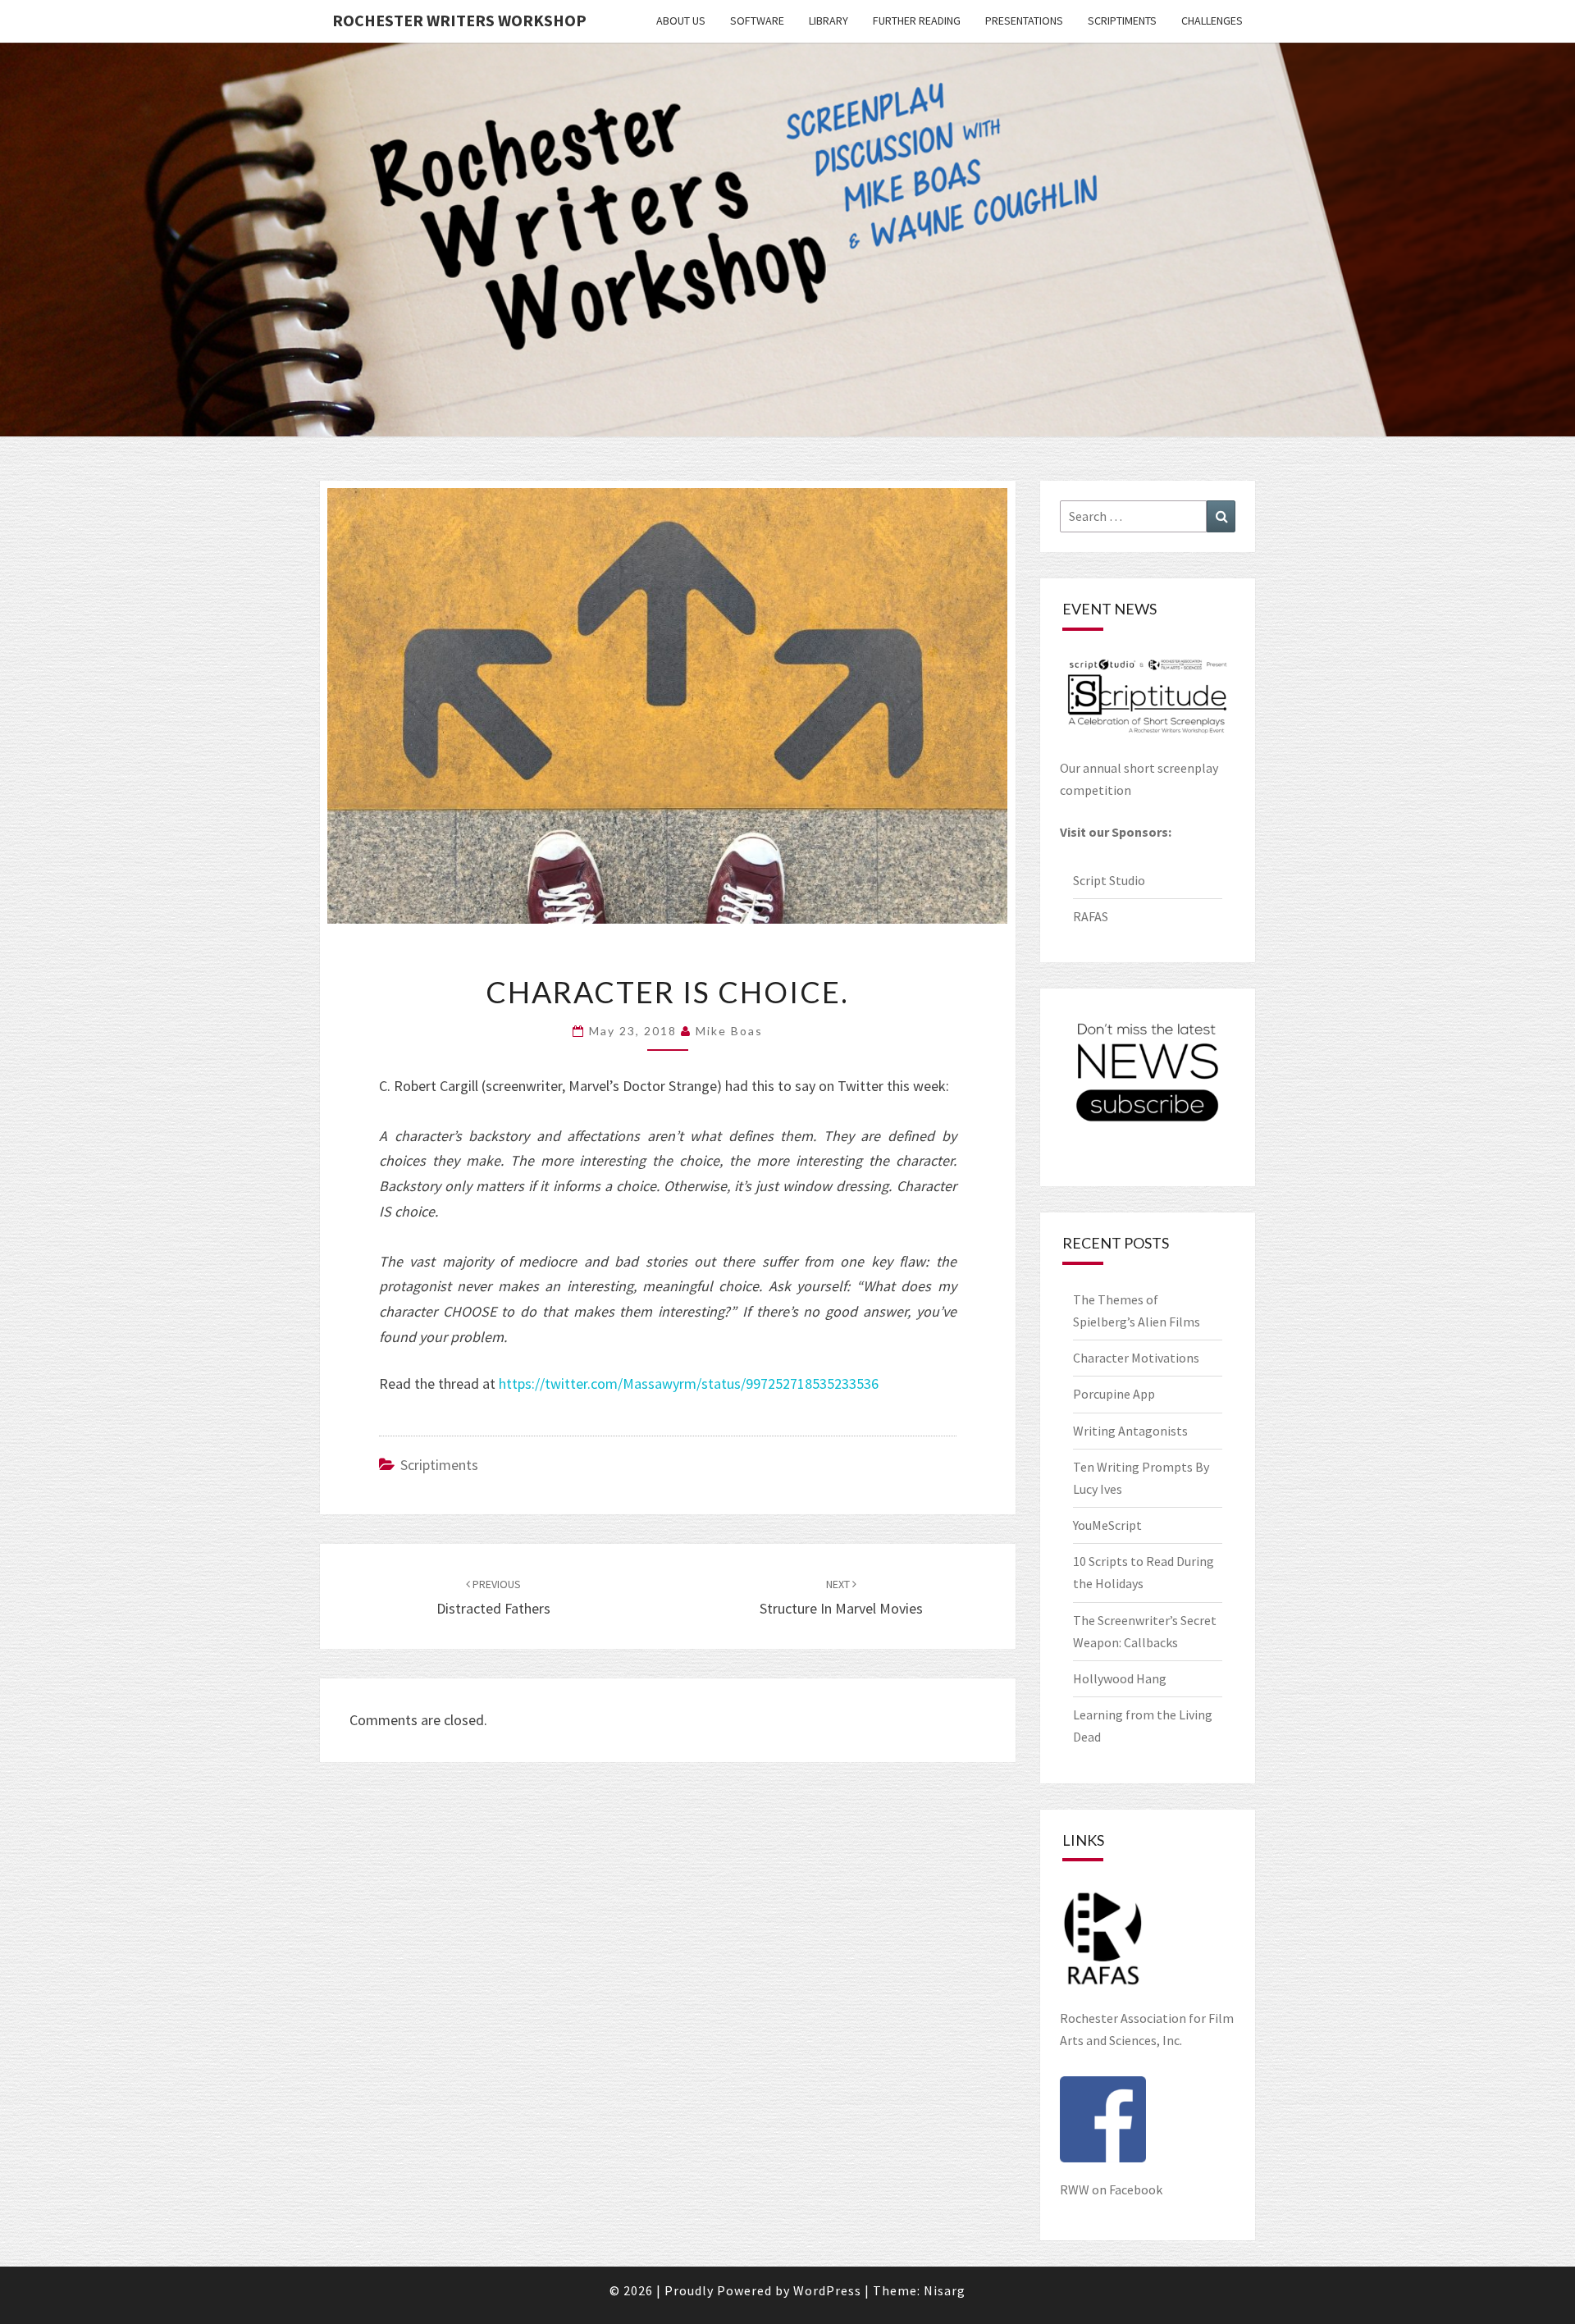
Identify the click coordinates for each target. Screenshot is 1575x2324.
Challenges (1212, 21)
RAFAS (1091, 916)
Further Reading (917, 21)
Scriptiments (1122, 21)
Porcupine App (1114, 1394)
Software (757, 21)
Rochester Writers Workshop (459, 20)
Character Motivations (1136, 1358)
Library (829, 21)
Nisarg (945, 2290)
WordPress (827, 2290)
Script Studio (1109, 880)
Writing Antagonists (1130, 1431)
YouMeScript (1107, 1525)
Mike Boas (729, 1031)
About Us (681, 21)
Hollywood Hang (1121, 1678)
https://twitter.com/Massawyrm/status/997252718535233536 (689, 1383)
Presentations (1024, 21)
